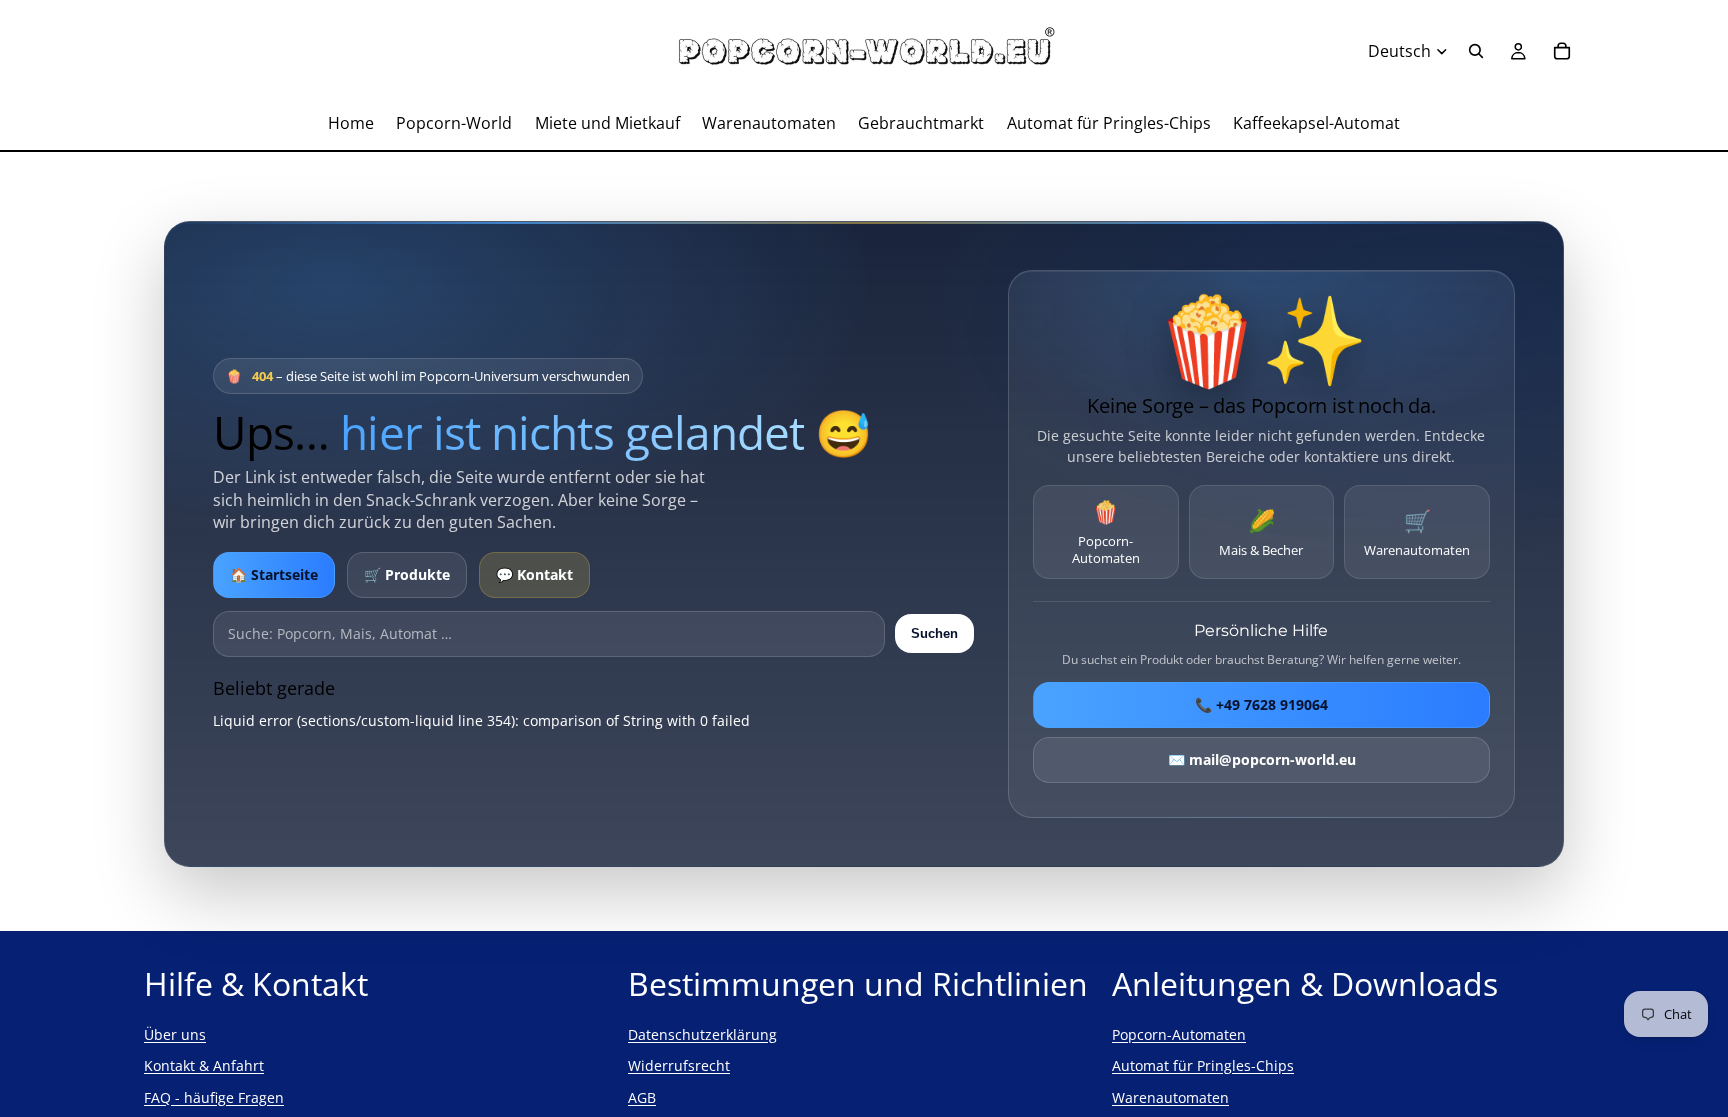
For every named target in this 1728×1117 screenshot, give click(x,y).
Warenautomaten (1417, 532)
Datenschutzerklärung (702, 1034)
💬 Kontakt (534, 574)
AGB (642, 1097)
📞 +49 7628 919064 (1261, 704)
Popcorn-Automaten (1106, 531)
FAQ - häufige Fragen (214, 1097)
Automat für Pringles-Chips (1203, 1065)
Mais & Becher (1261, 532)
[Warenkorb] (1562, 51)
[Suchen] (1476, 51)
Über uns (175, 1034)
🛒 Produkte (407, 574)
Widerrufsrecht (679, 1065)
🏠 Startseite (274, 574)
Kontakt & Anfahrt (204, 1065)
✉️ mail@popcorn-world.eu (1261, 759)
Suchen (934, 633)
